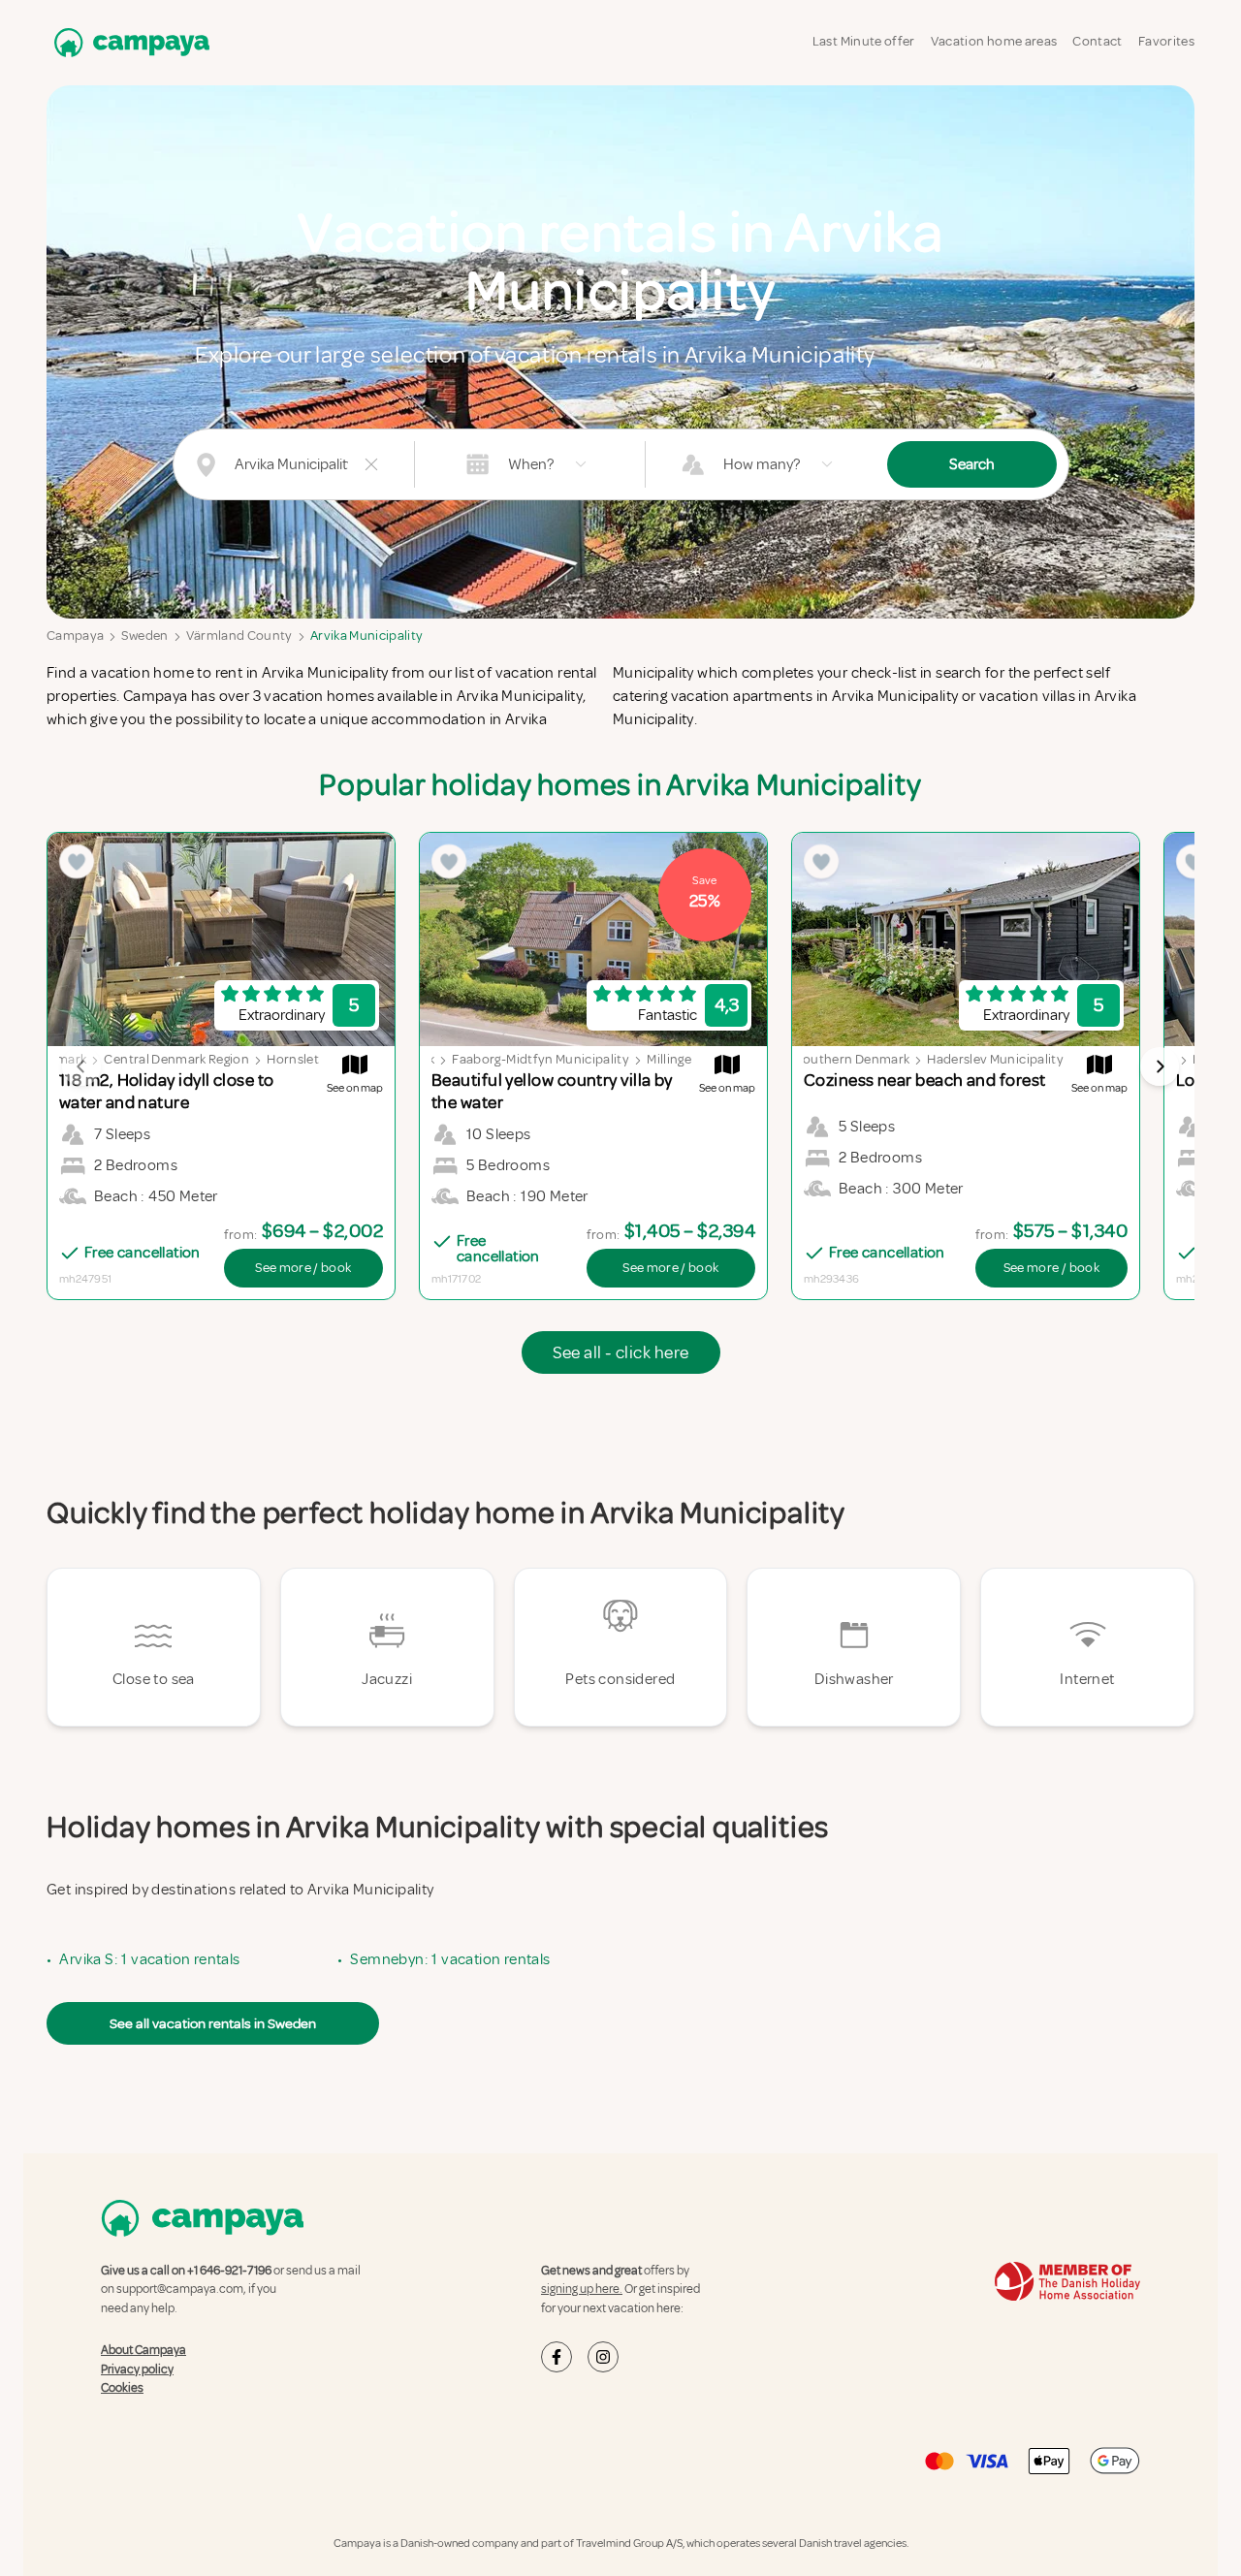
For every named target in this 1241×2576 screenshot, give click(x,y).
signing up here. (582, 2289)
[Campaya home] (128, 42)
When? (531, 464)
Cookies (122, 2388)
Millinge (669, 1059)
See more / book (303, 1268)
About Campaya (143, 2350)
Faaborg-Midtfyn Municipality (541, 1059)
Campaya (75, 636)
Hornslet (293, 1059)
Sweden (144, 636)
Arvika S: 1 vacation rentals (149, 1959)
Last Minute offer (864, 41)
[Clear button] (371, 464)
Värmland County (239, 636)
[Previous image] (81, 1066)
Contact (1097, 41)
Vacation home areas (994, 41)
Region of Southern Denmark (823, 1059)
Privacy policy (137, 2369)
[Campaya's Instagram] (603, 2357)
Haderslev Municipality (995, 1059)
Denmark (59, 1059)
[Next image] (1160, 1066)
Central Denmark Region (176, 1059)
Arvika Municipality (367, 636)
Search (972, 464)
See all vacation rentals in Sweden (213, 2023)
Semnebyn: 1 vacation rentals (450, 1959)
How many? (762, 464)
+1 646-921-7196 (229, 2271)
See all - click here (621, 1352)
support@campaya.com (180, 2289)
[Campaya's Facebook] (557, 2357)
